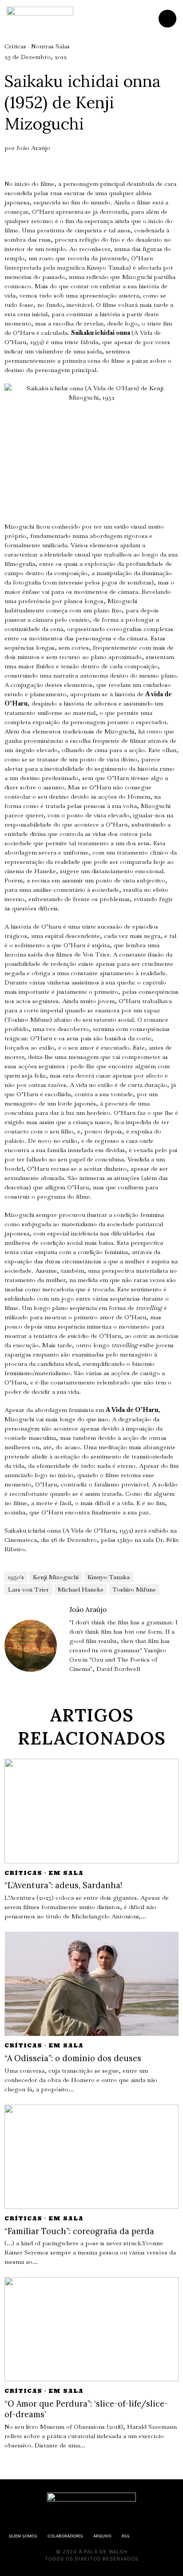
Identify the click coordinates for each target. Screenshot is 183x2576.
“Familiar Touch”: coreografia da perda (79, 2231)
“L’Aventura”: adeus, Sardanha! (63, 1885)
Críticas (15, 46)
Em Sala (66, 1873)
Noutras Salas (50, 46)
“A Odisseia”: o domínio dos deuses (73, 2058)
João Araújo (33, 148)
